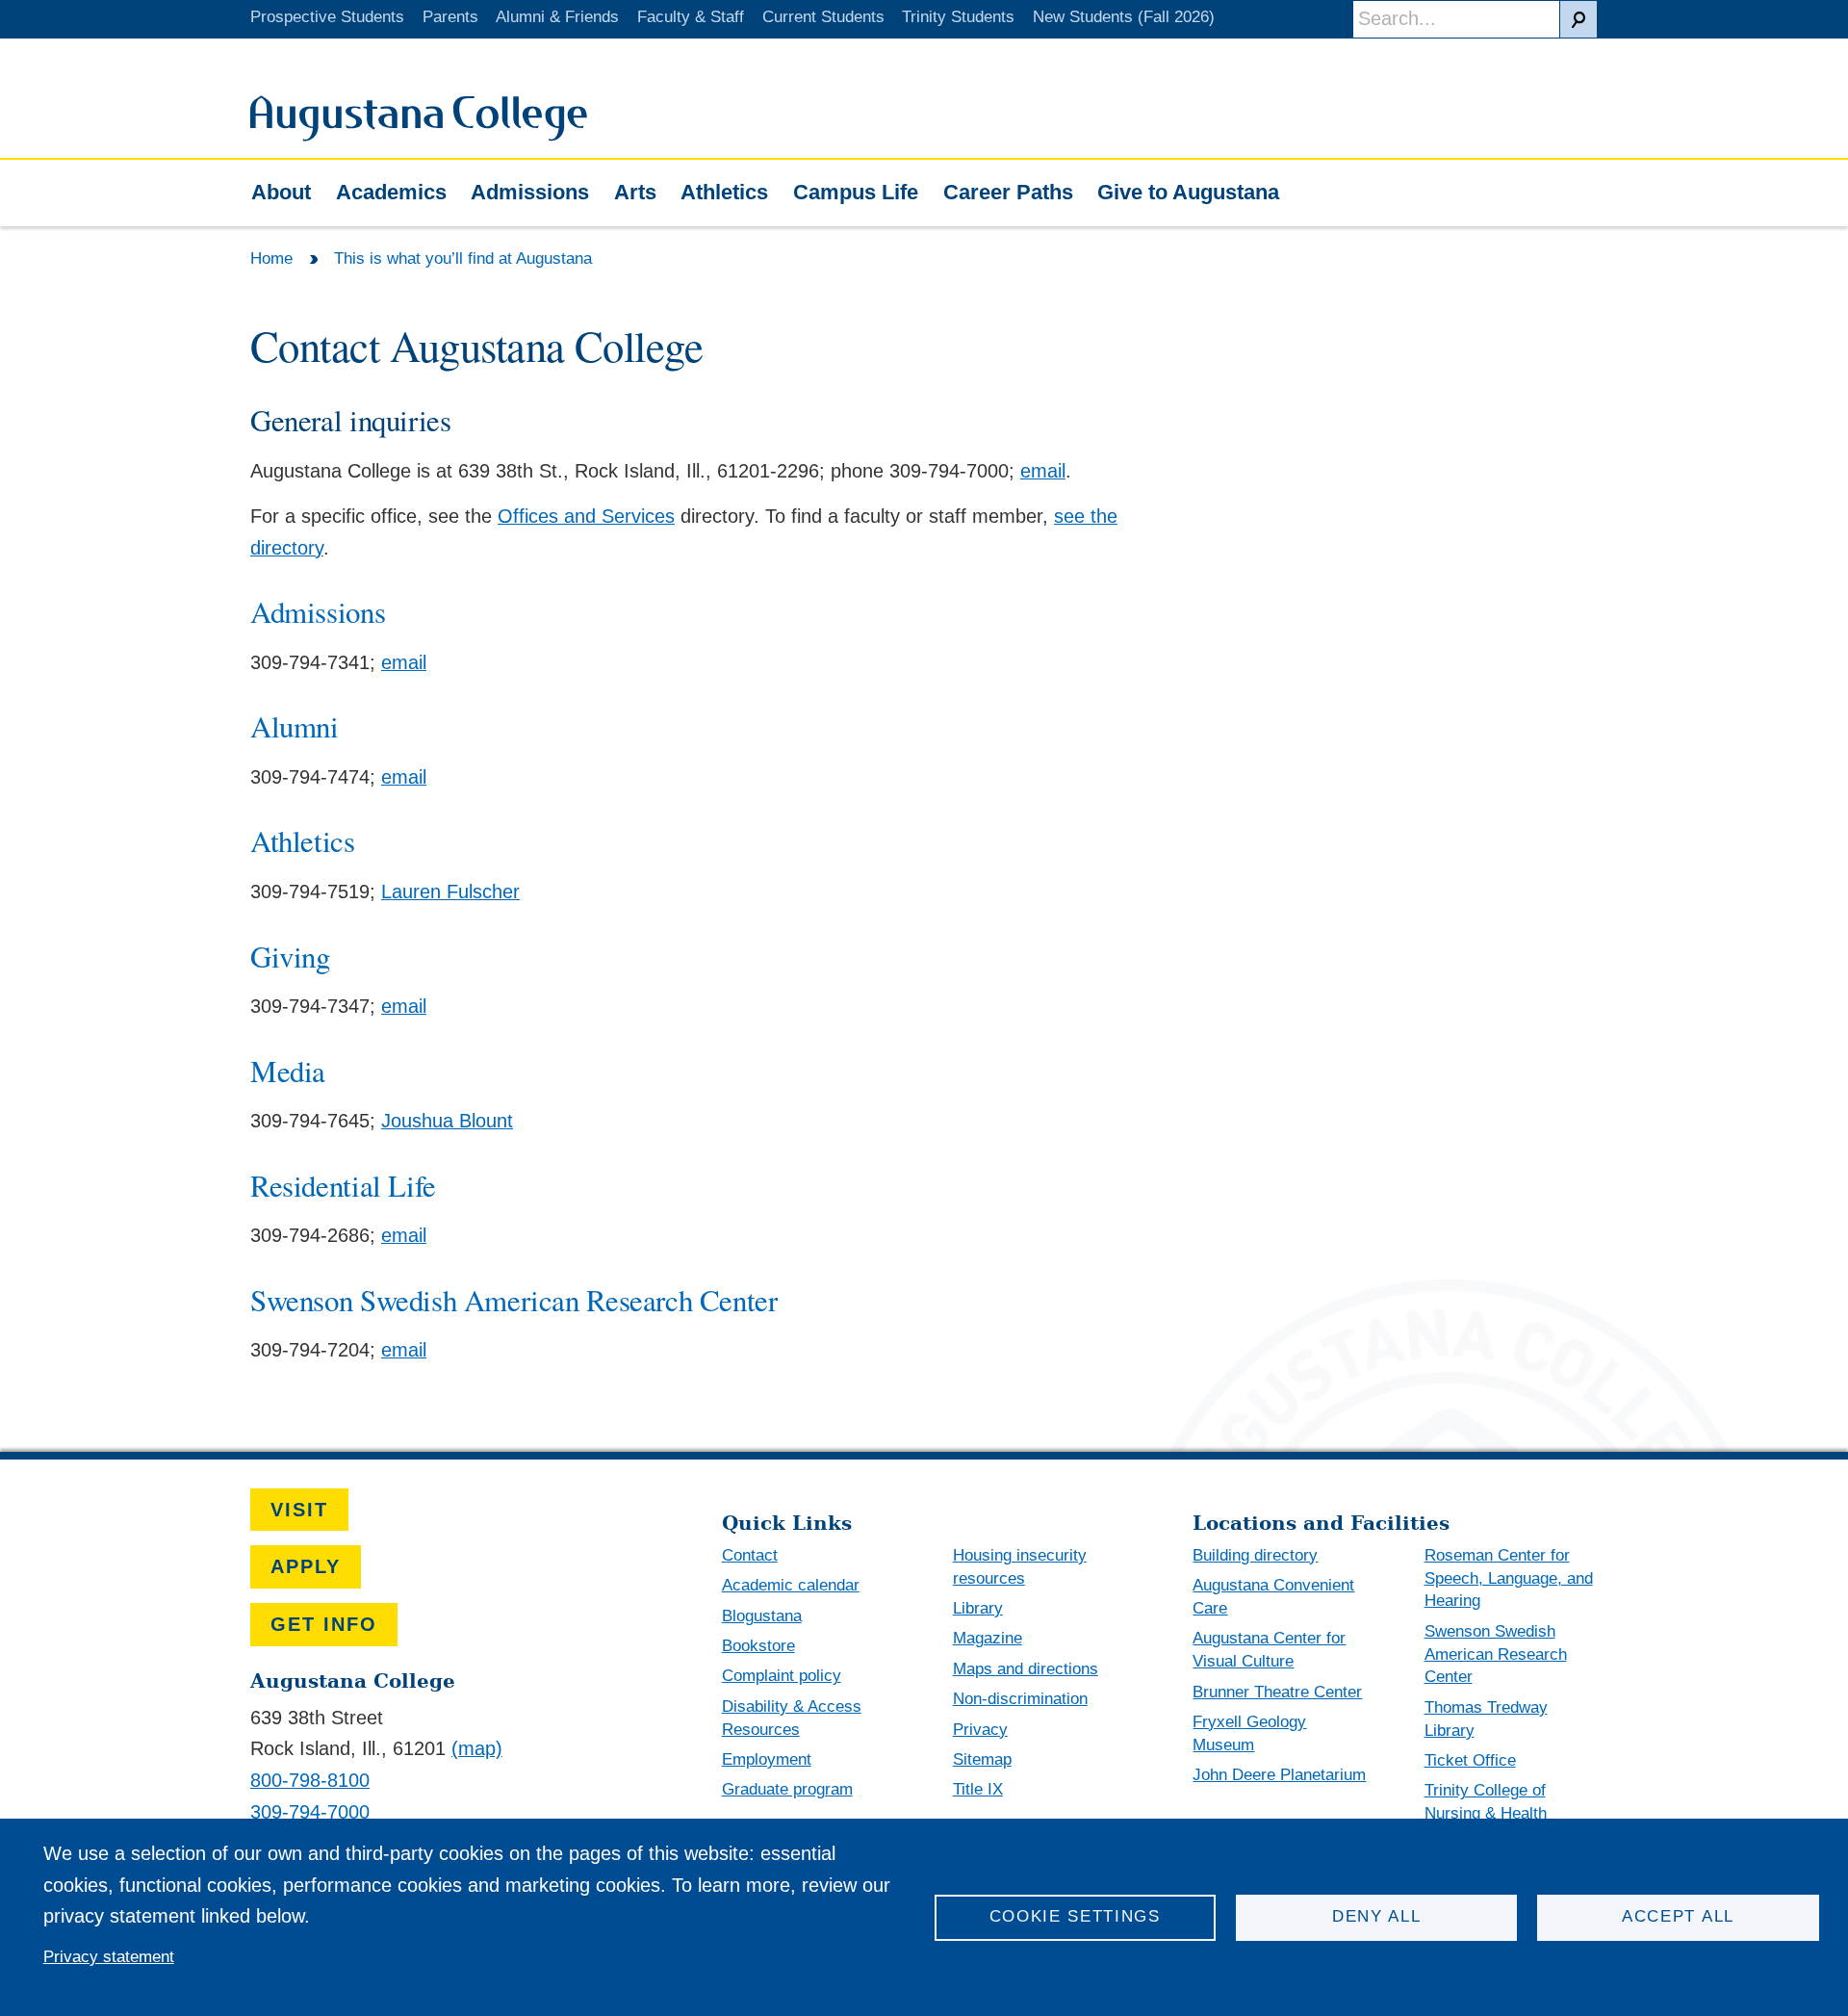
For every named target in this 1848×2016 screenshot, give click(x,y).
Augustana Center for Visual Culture (1269, 1650)
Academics (391, 192)
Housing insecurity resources (1020, 1567)
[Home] (419, 135)
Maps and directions (1026, 1669)
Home (271, 258)
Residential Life (343, 1185)
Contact (750, 1555)
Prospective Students (327, 17)
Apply (306, 1566)
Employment (767, 1759)
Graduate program (787, 1789)
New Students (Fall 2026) (1124, 17)
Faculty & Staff (691, 17)
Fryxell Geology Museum (1249, 1733)
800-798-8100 (310, 1780)
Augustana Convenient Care (1273, 1597)
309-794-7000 (310, 1812)
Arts (635, 192)
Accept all (1678, 1916)
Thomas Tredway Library (1486, 1719)
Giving (290, 956)
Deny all (1377, 1916)
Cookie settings (1075, 1916)
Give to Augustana (1188, 192)
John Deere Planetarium (1279, 1775)
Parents (450, 17)
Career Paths (1008, 192)
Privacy (980, 1730)
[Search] (1578, 19)
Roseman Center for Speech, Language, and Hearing (1509, 1578)
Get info (324, 1624)
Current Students (823, 17)
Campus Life (856, 192)
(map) (477, 1748)
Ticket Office (1470, 1760)
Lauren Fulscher (450, 892)
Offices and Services (586, 516)
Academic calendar (791, 1585)
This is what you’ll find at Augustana (463, 258)
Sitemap (982, 1759)
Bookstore (758, 1646)
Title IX (978, 1789)
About (281, 192)
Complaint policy (782, 1676)
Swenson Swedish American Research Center (514, 1300)
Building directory (1255, 1555)
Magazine (988, 1638)
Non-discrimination (1020, 1699)
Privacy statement (109, 1957)
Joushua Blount (447, 1121)
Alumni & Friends (557, 17)
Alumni (295, 726)
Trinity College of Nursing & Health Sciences (1486, 1813)
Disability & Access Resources (792, 1718)
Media (288, 1071)
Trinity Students (958, 17)
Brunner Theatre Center (1277, 1692)
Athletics (724, 192)
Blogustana (762, 1616)
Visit (299, 1510)
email (1043, 471)
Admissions (530, 192)
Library (978, 1608)
